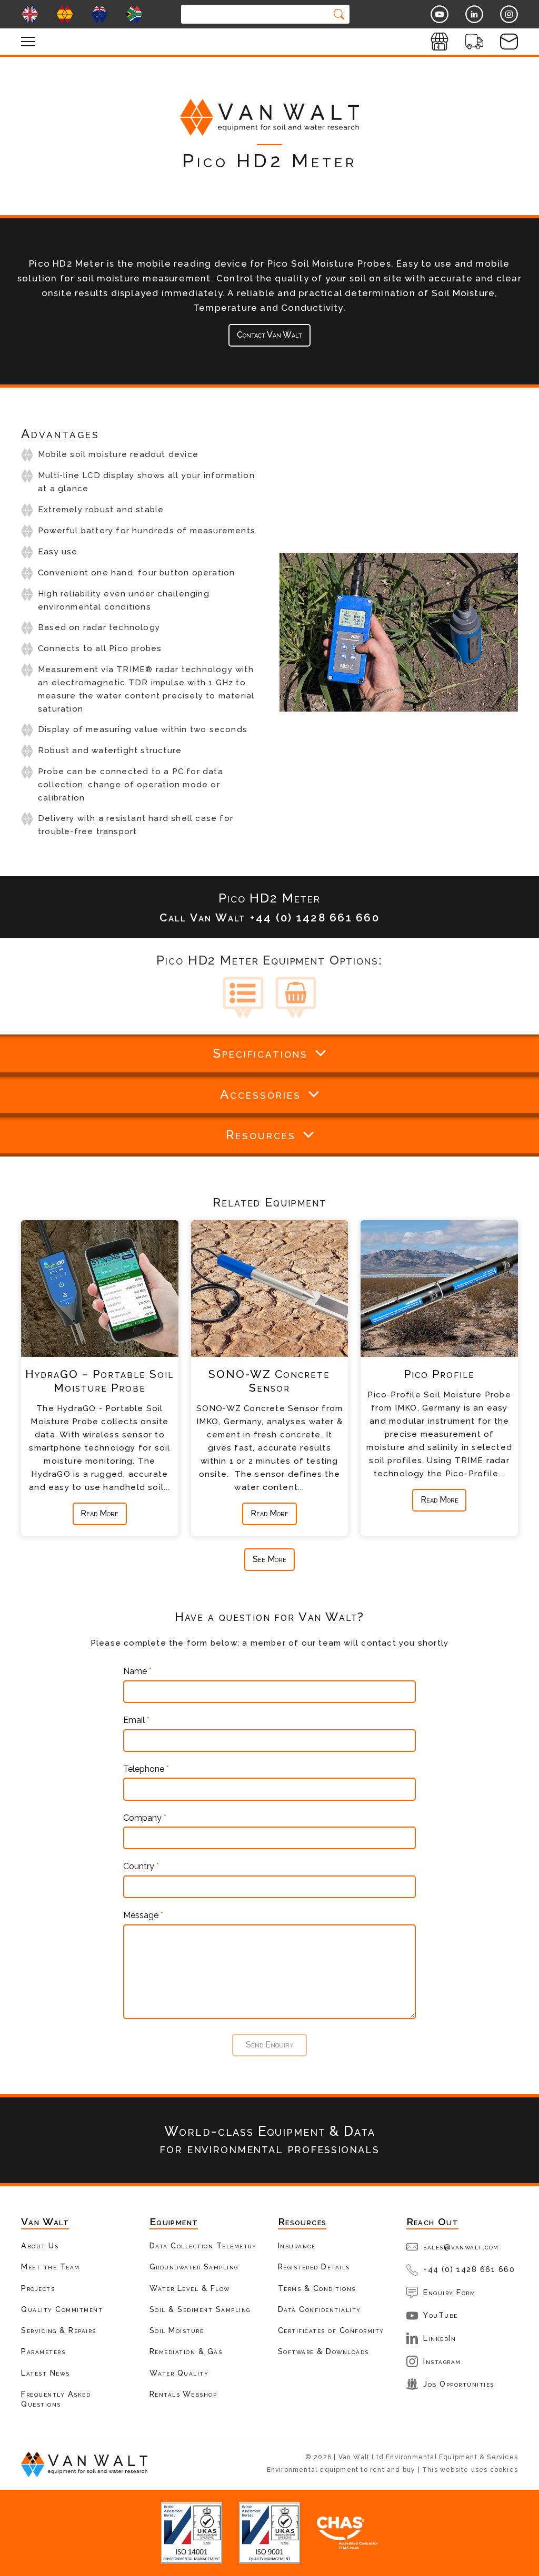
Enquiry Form (449, 2292)
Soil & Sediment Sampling (200, 2309)
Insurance (297, 2245)
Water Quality (179, 2373)
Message (143, 1915)
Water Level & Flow (190, 2288)
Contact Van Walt (269, 335)
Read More (99, 1513)
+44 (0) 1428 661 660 (469, 2269)
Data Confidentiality (320, 2309)
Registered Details (314, 2266)
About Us (40, 2245)
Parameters (43, 2351)
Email (136, 1720)
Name (137, 1671)
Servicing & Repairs (59, 2330)
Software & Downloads (323, 2351)
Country (141, 1867)
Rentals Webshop (183, 2394)
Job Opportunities (459, 2384)
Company (145, 1818)
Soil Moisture (177, 2330)
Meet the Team (51, 2266)
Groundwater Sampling (194, 2266)
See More (269, 1559)
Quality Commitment (62, 2309)
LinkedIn (440, 2338)
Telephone (146, 1769)
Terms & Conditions (317, 2288)
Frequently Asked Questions (56, 2399)
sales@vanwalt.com (461, 2247)
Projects (38, 2288)
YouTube (441, 2315)
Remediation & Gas (186, 2351)
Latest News (46, 2373)
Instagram (442, 2361)
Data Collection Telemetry (203, 2245)
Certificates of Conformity (331, 2330)
